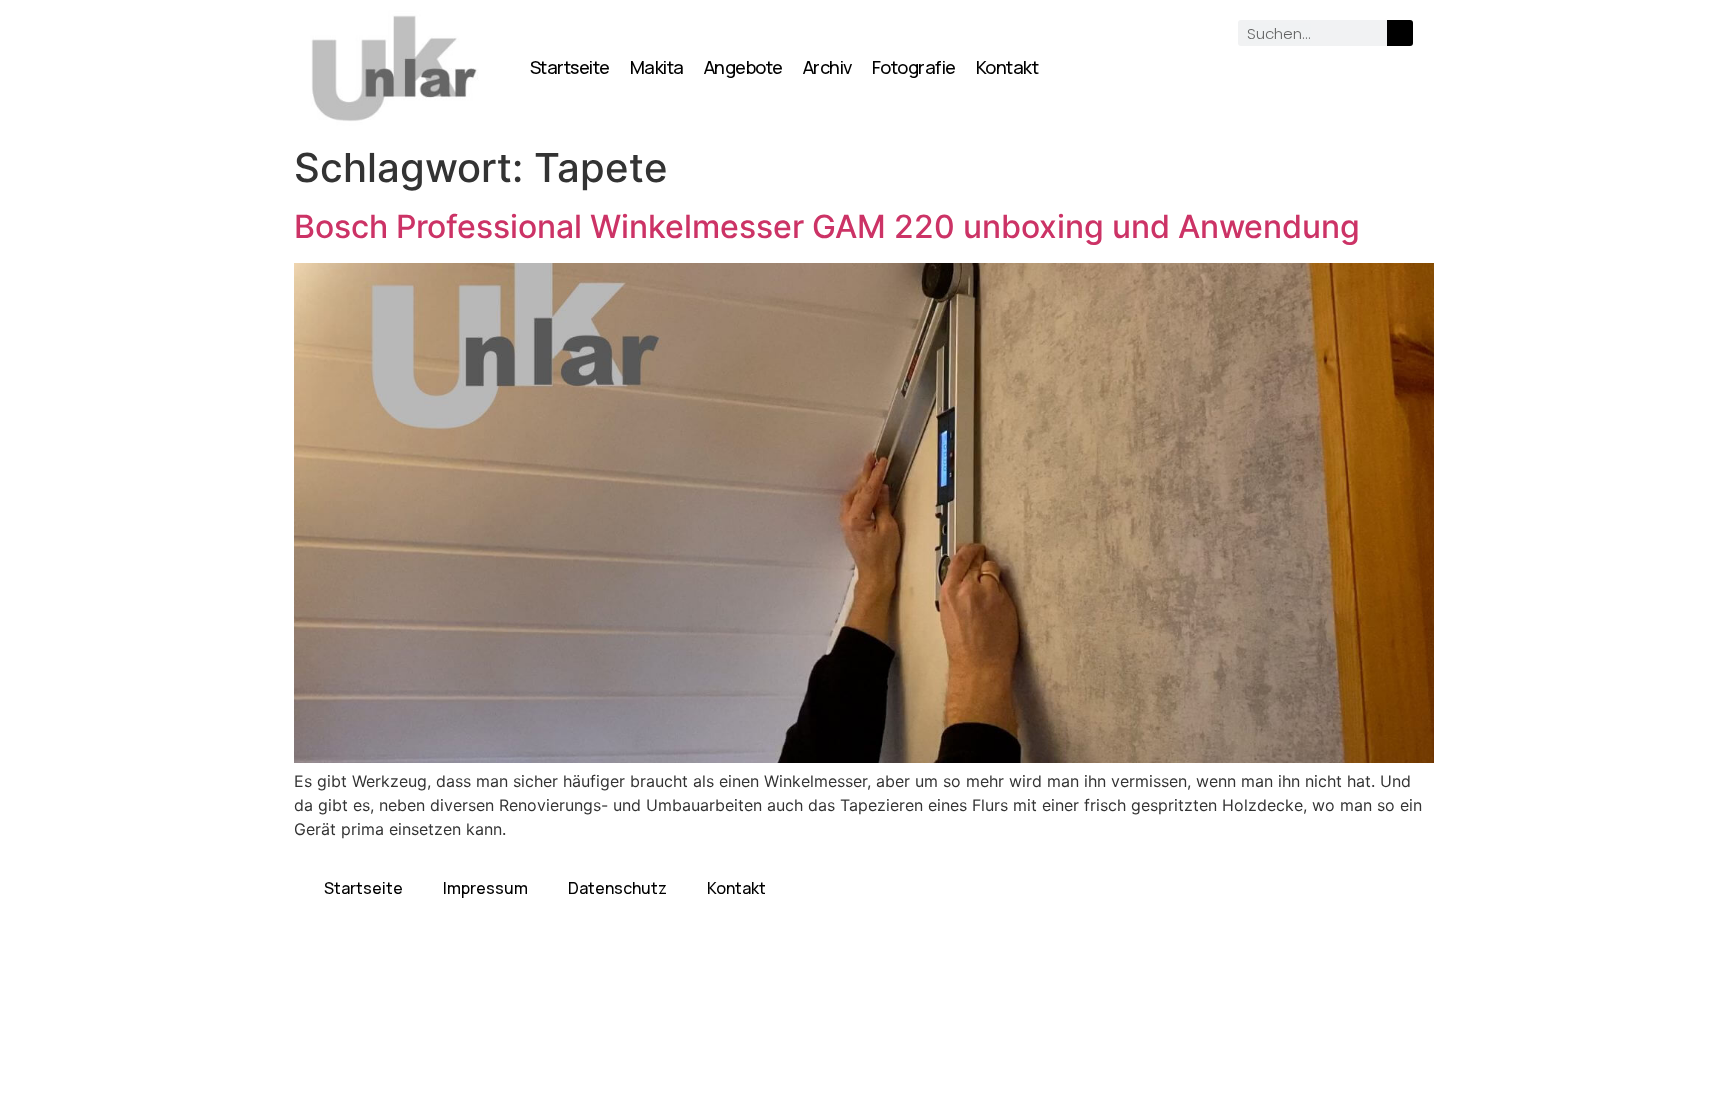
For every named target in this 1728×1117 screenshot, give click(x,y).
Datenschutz (617, 888)
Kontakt (1007, 67)
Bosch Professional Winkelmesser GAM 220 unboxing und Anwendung (827, 226)
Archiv (827, 67)
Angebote (743, 67)
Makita (657, 67)
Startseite (570, 67)
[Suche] (1400, 33)
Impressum (485, 888)
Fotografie (914, 67)
